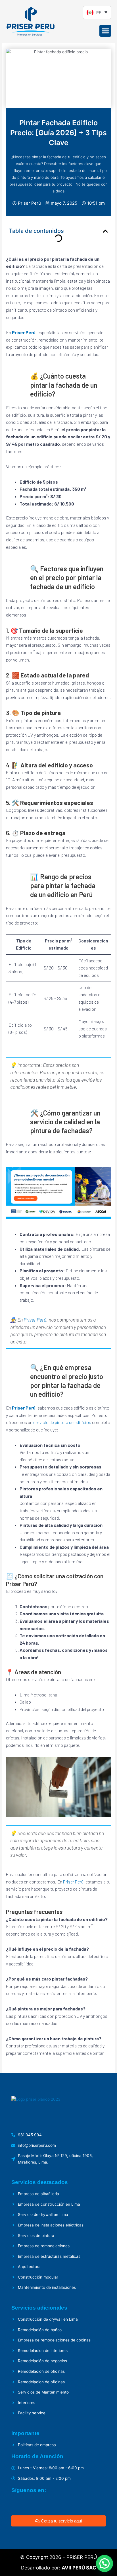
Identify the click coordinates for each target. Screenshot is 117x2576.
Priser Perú (24, 332)
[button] (105, 31)
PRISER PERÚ (82, 2557)
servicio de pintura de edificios (62, 1422)
